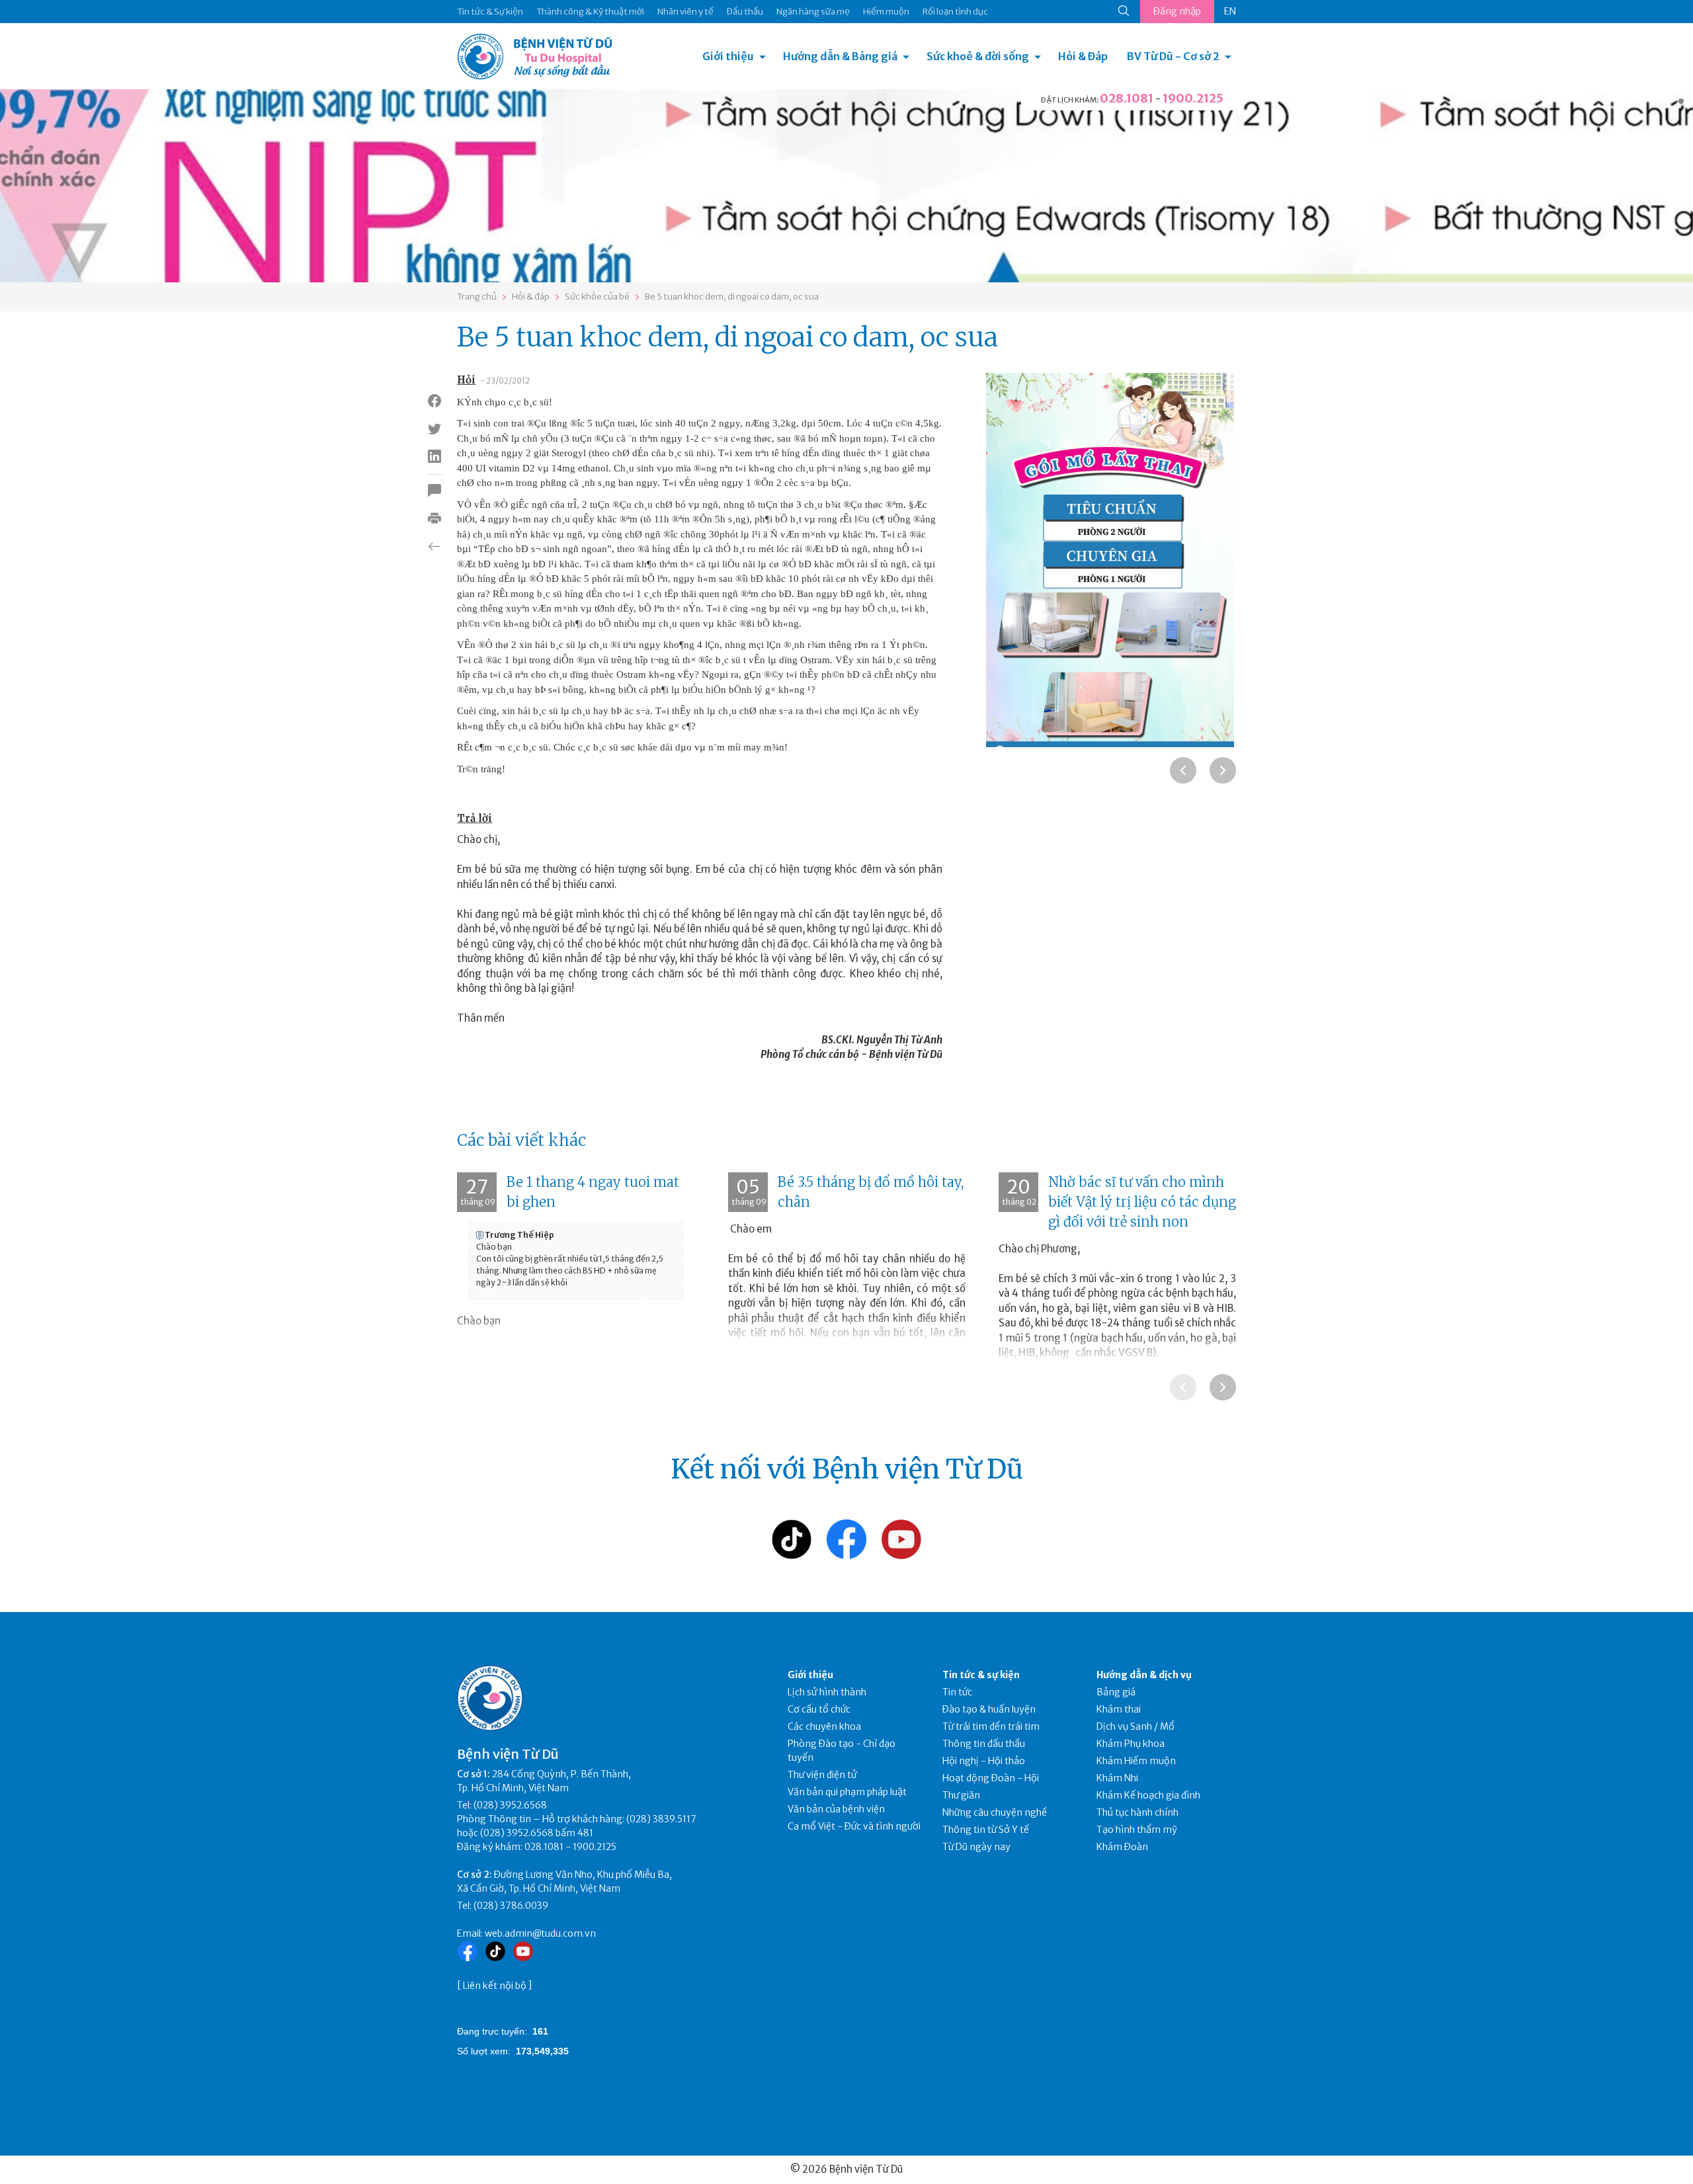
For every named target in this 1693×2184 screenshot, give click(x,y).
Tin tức (957, 1692)
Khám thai (1119, 1709)
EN (1230, 11)
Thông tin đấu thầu (984, 1744)
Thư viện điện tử (822, 1775)
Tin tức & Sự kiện (490, 12)
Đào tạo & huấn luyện (989, 1709)
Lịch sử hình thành (827, 1692)
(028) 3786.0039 (511, 1906)
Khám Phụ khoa (1131, 1744)
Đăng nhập (1177, 11)
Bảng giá (1116, 1692)
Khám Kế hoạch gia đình (1148, 1795)
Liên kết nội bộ (495, 1986)
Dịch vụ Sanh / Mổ (1136, 1726)
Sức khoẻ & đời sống (978, 56)
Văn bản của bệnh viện (836, 1809)
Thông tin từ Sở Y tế (986, 1830)
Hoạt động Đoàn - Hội (991, 1778)
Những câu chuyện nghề (995, 1812)
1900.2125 (1193, 98)
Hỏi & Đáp (1083, 56)
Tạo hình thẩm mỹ (1137, 1830)
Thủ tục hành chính (1137, 1812)
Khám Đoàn (1122, 1847)
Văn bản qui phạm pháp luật (847, 1792)
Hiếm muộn (886, 12)
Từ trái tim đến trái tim (991, 1726)
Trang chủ (477, 297)
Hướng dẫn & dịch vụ (1144, 1675)
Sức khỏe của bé (597, 297)
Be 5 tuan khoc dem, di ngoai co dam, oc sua (732, 297)
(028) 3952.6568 (510, 1805)
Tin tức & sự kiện (981, 1675)
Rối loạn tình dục (955, 12)
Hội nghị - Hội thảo (984, 1761)
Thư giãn (961, 1795)
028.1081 (1127, 98)
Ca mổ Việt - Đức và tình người (854, 1826)
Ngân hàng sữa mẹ (813, 12)
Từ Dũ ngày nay (976, 1847)
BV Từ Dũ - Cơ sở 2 (1173, 56)
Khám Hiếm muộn (1136, 1761)
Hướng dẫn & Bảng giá (840, 56)
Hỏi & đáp (531, 297)
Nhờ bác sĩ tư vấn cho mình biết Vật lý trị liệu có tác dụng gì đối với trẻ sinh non (1142, 1202)
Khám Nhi (1117, 1778)
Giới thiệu (728, 56)
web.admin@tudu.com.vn (540, 1933)
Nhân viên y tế (685, 12)
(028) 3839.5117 (661, 1819)
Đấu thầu (745, 12)
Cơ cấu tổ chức (819, 1709)
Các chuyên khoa (824, 1726)
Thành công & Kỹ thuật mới (590, 12)
